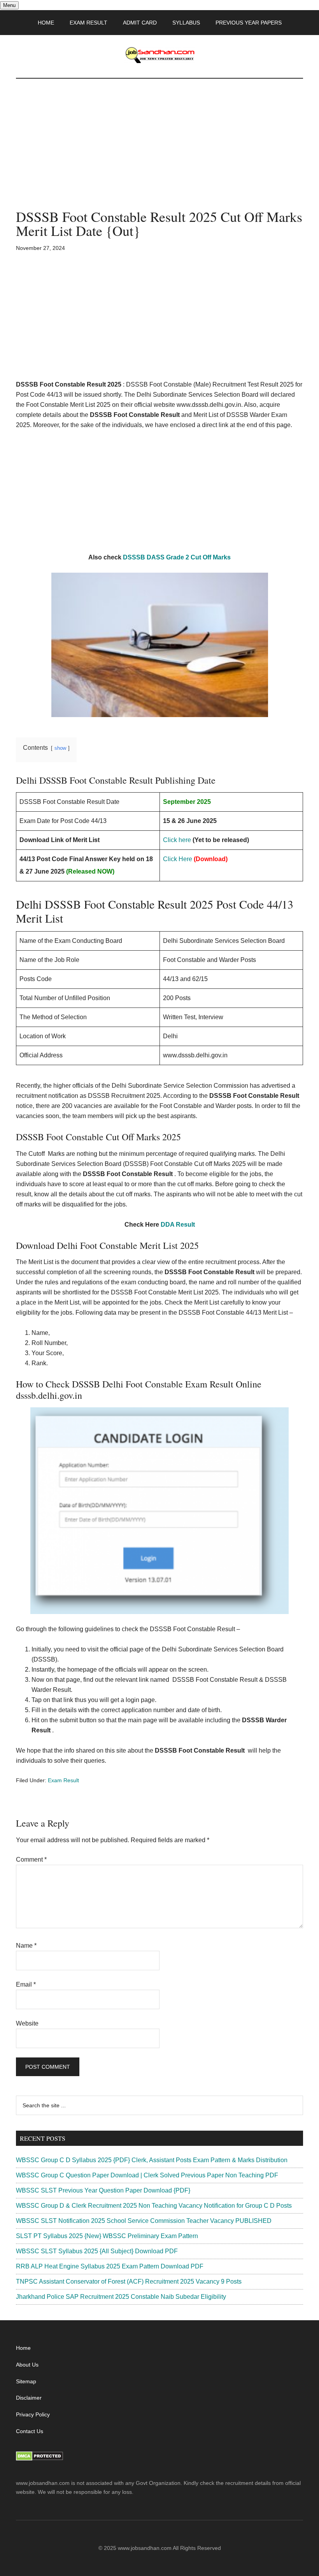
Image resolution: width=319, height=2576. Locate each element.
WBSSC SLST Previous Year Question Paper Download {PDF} (103, 2190)
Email (26, 1984)
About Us (27, 2365)
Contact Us (30, 2431)
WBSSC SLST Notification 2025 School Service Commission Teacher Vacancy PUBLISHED (144, 2221)
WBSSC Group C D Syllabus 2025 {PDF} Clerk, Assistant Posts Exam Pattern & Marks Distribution (152, 2160)
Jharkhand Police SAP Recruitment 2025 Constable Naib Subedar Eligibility (121, 2297)
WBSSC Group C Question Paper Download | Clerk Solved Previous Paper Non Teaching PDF (147, 2175)
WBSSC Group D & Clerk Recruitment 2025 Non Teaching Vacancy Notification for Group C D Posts (154, 2206)
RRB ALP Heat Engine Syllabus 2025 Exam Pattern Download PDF (110, 2266)
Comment (31, 1859)
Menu (9, 5)
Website (27, 2023)
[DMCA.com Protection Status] (39, 2459)
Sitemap (26, 2381)
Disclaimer (29, 2398)
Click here (177, 840)
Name (26, 1946)
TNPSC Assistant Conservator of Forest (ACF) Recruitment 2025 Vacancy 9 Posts (129, 2281)
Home (23, 2348)
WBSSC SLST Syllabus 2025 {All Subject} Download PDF (97, 2251)
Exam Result (63, 1780)
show (60, 748)
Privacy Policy (33, 2414)
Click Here (178, 859)
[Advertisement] (159, 152)
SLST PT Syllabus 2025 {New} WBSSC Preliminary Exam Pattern (107, 2236)
